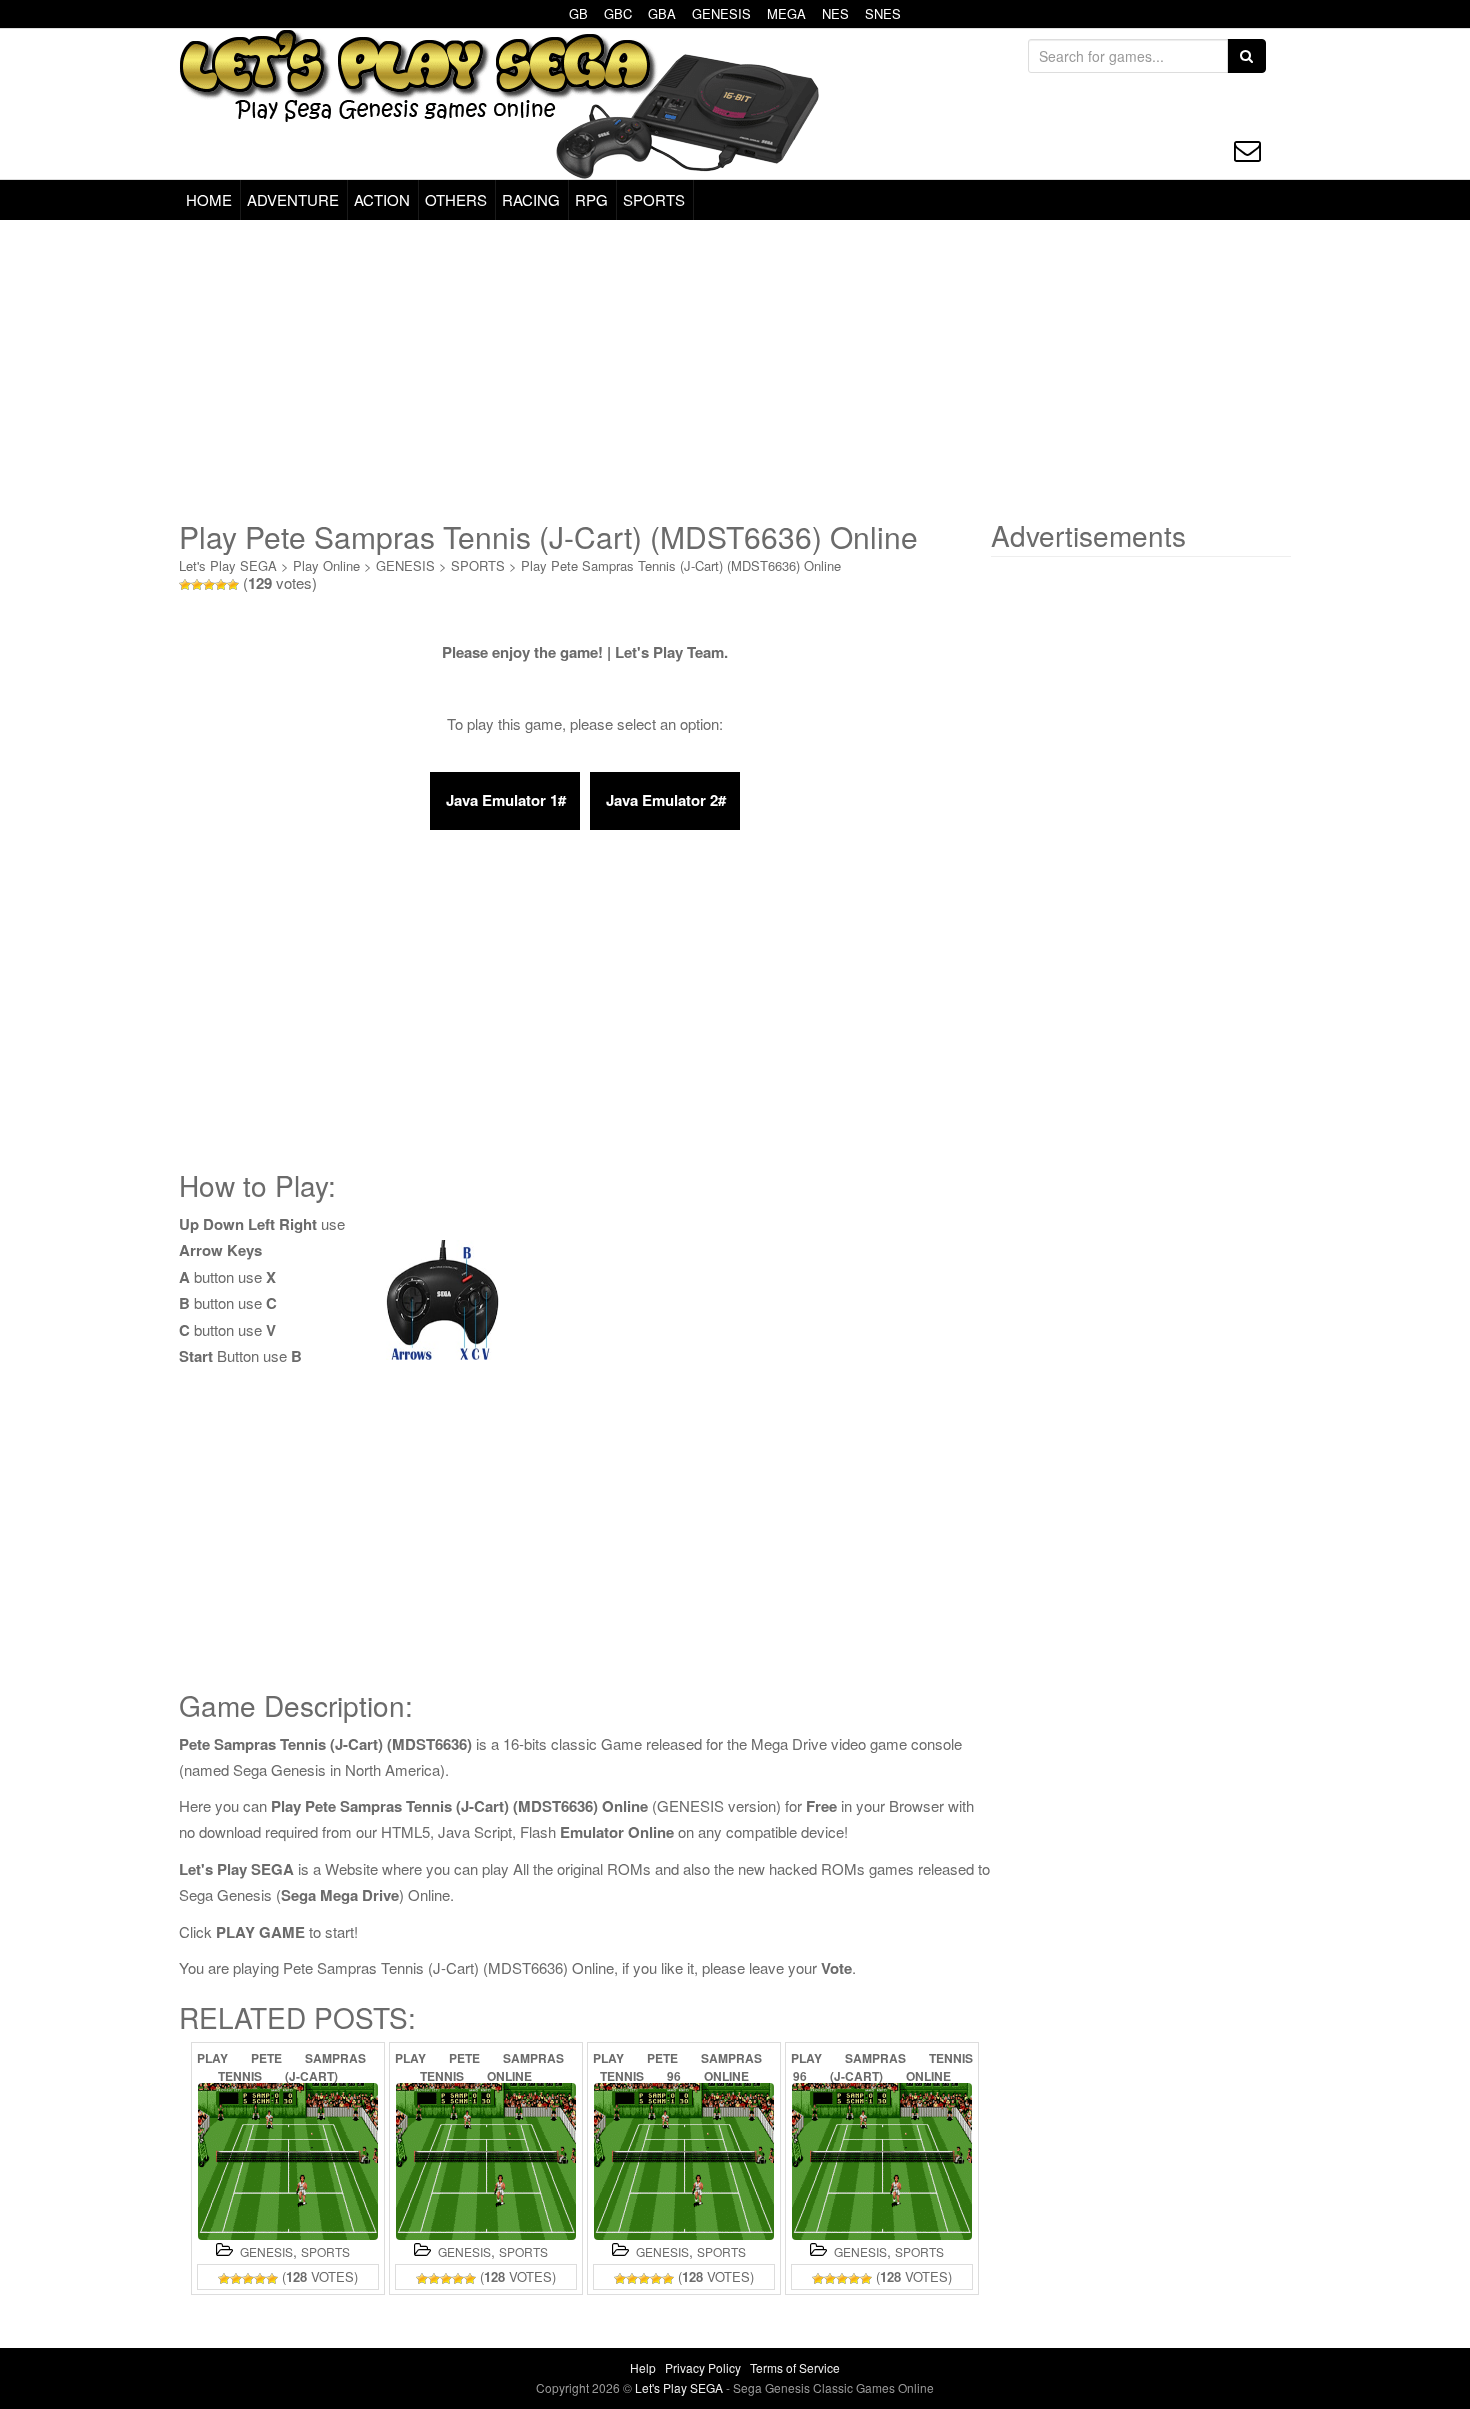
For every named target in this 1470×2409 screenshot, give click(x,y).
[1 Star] (185, 585)
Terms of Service (795, 2367)
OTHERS (456, 199)
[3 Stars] (209, 585)
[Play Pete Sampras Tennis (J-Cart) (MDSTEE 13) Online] (288, 2161)
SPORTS (654, 199)
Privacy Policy (703, 2367)
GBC (618, 13)
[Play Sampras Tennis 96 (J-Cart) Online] (882, 2161)
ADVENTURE (293, 199)
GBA (662, 13)
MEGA (786, 13)
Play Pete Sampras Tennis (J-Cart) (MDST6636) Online (681, 565)
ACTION (382, 199)
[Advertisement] (735, 370)
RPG (591, 199)
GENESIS (721, 13)
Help (643, 2367)
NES (835, 13)
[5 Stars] (233, 585)
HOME (209, 199)
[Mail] (1247, 150)
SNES (883, 13)
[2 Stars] (197, 585)
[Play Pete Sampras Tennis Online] (486, 2161)
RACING (531, 199)
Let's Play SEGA (228, 565)
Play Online (326, 565)
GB (578, 13)
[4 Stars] (221, 585)
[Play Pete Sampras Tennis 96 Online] (684, 2161)
